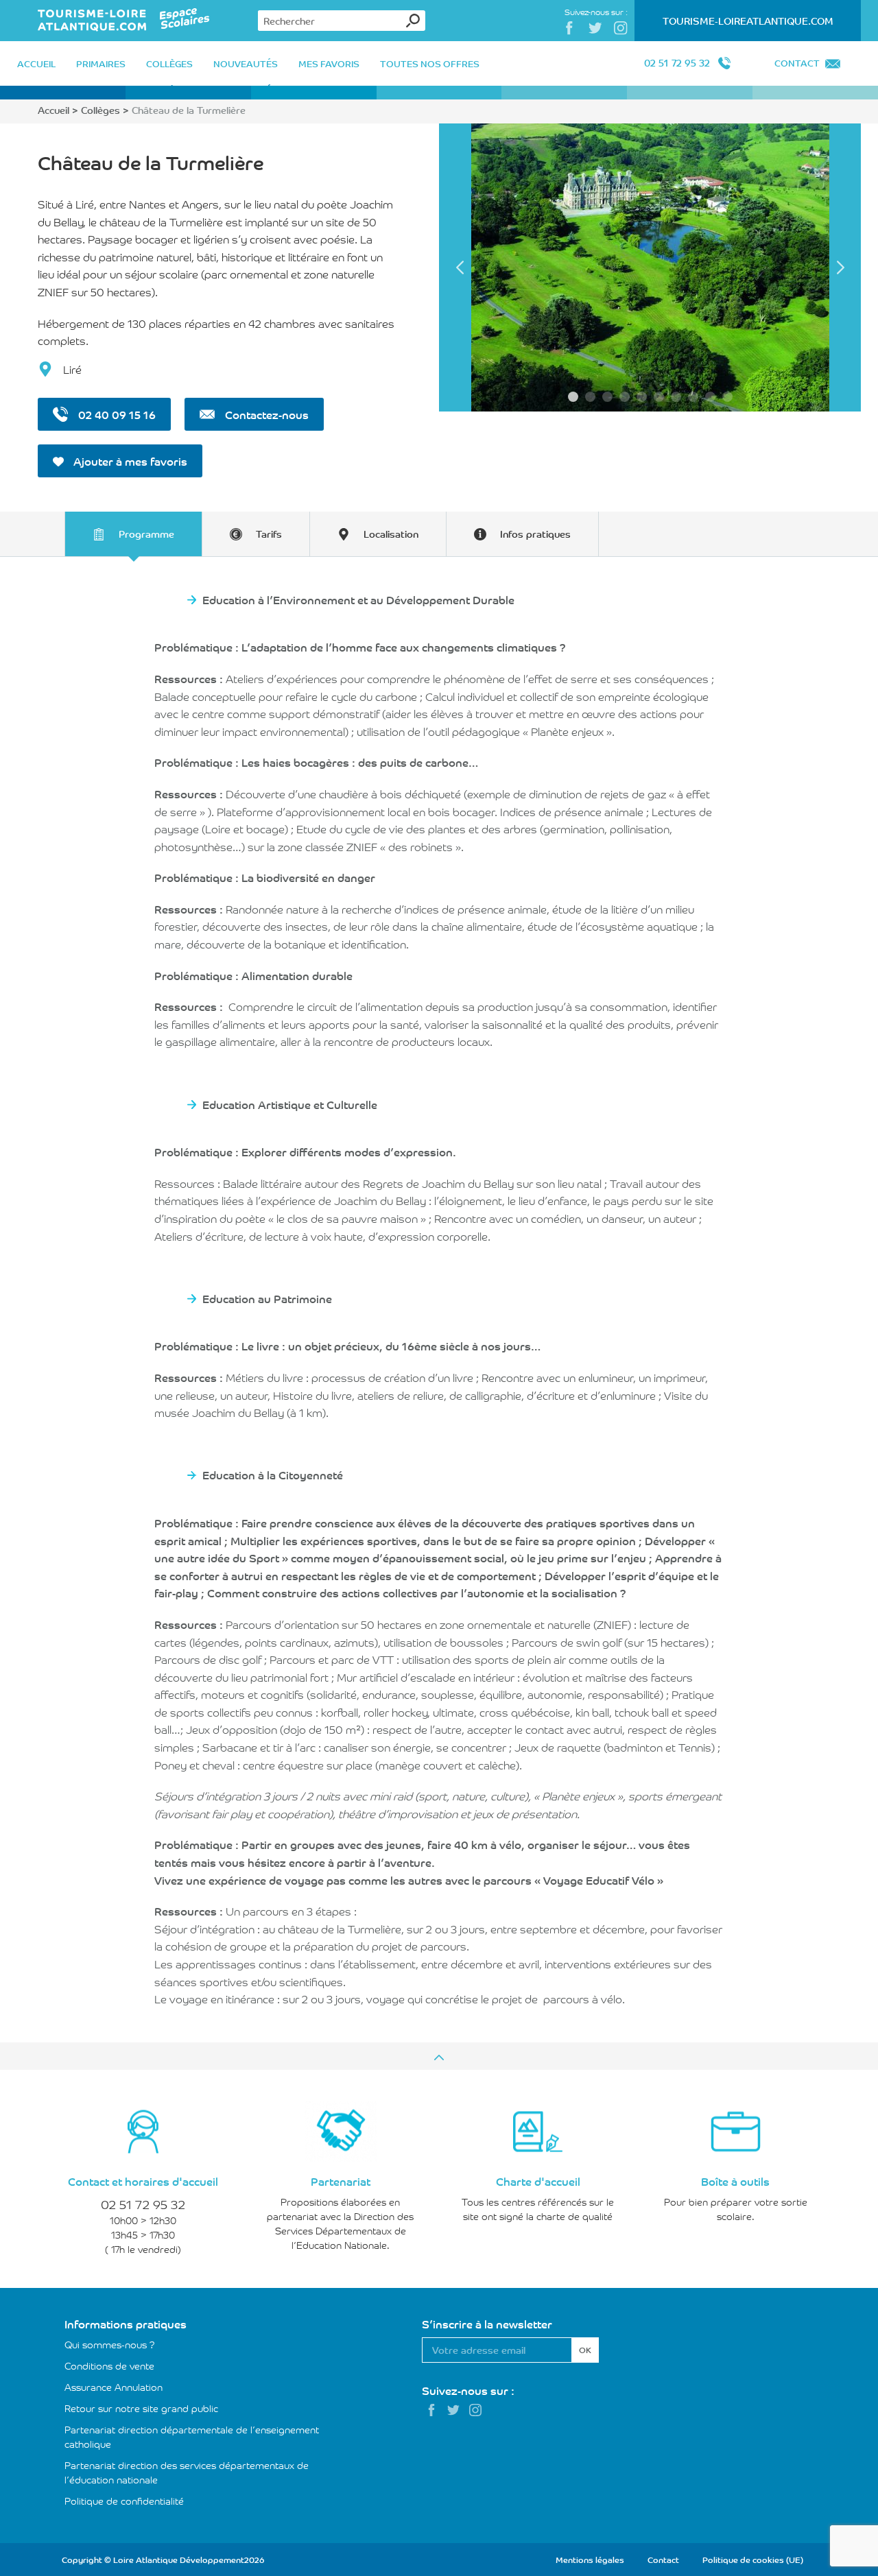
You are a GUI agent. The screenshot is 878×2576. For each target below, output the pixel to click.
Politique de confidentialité (124, 2501)
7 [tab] (676, 397)
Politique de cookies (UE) (753, 2559)
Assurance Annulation (114, 2387)
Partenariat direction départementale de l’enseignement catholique (192, 2436)
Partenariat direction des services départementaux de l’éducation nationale (187, 2472)
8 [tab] (693, 397)
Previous (460, 267)
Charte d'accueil (538, 2181)
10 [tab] (727, 397)
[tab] (133, 534)
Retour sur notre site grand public (141, 2408)
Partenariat (341, 2181)
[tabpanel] (650, 267)
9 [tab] (710, 397)
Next (840, 267)
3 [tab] (607, 397)
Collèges (100, 110)
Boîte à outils (735, 2181)
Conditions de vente (109, 2365)
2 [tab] (590, 397)
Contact (797, 63)
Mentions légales (590, 2559)
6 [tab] (659, 397)
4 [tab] (625, 397)
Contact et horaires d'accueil (143, 2181)
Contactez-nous (265, 414)
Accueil (54, 110)
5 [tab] (642, 397)
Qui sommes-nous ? (110, 2344)
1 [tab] (573, 397)
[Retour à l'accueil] (124, 21)
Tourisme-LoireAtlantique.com (748, 21)
